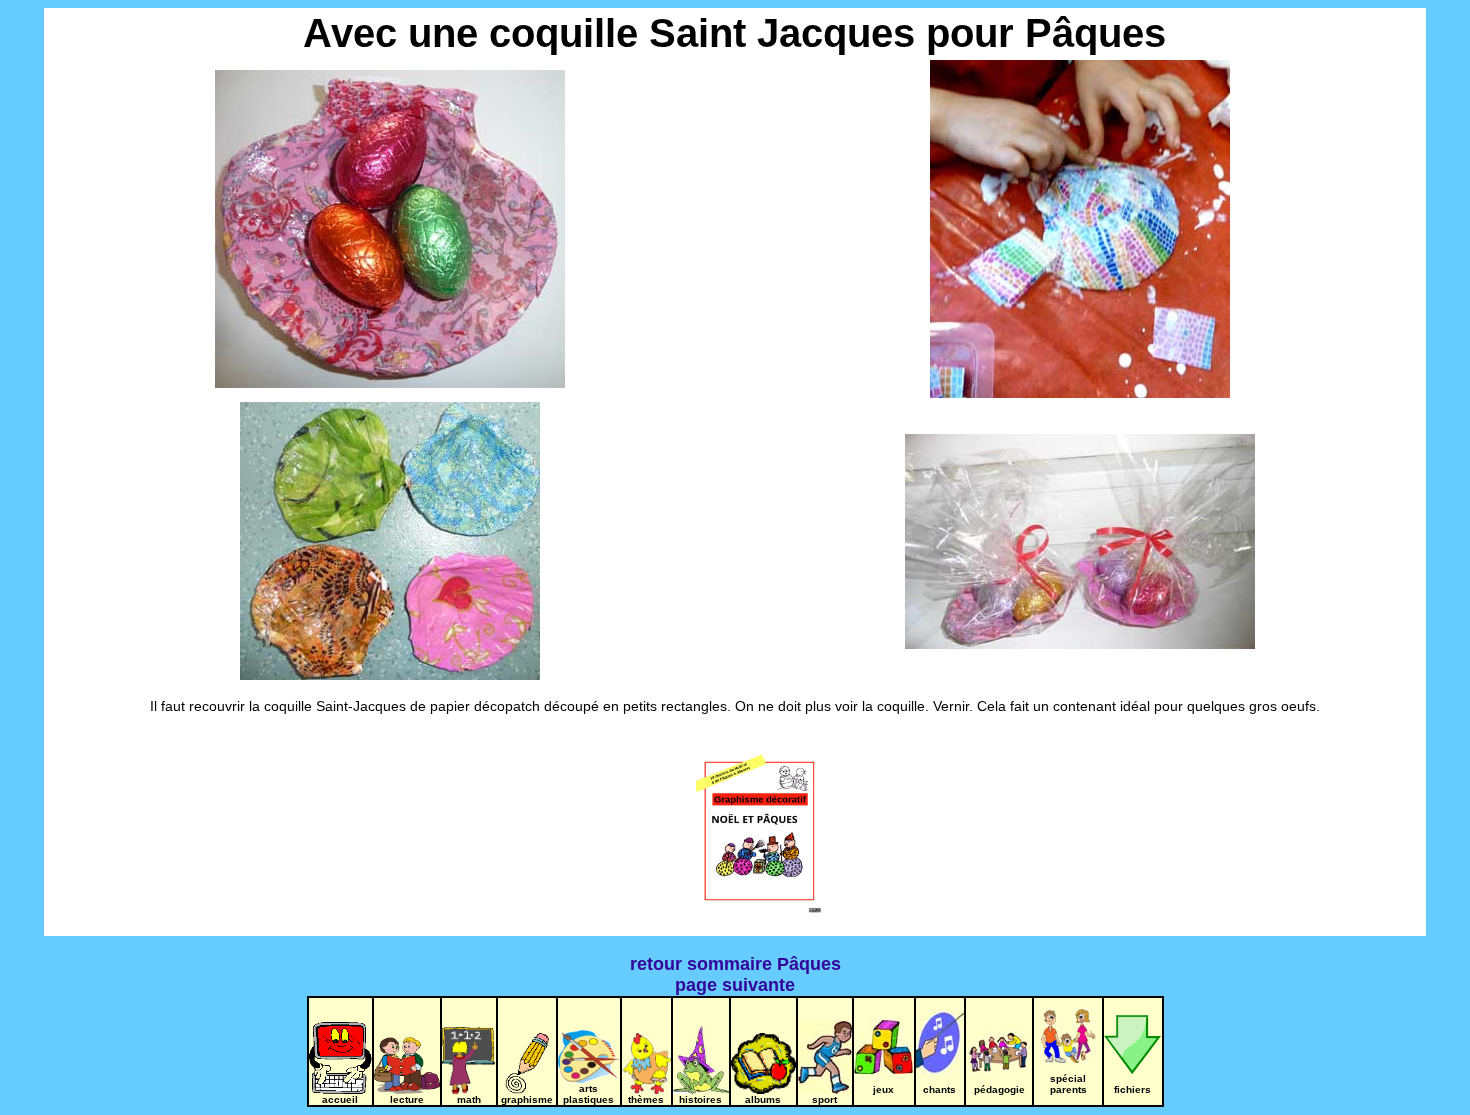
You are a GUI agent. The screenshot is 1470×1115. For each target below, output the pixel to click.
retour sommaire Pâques (735, 964)
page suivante (735, 985)
